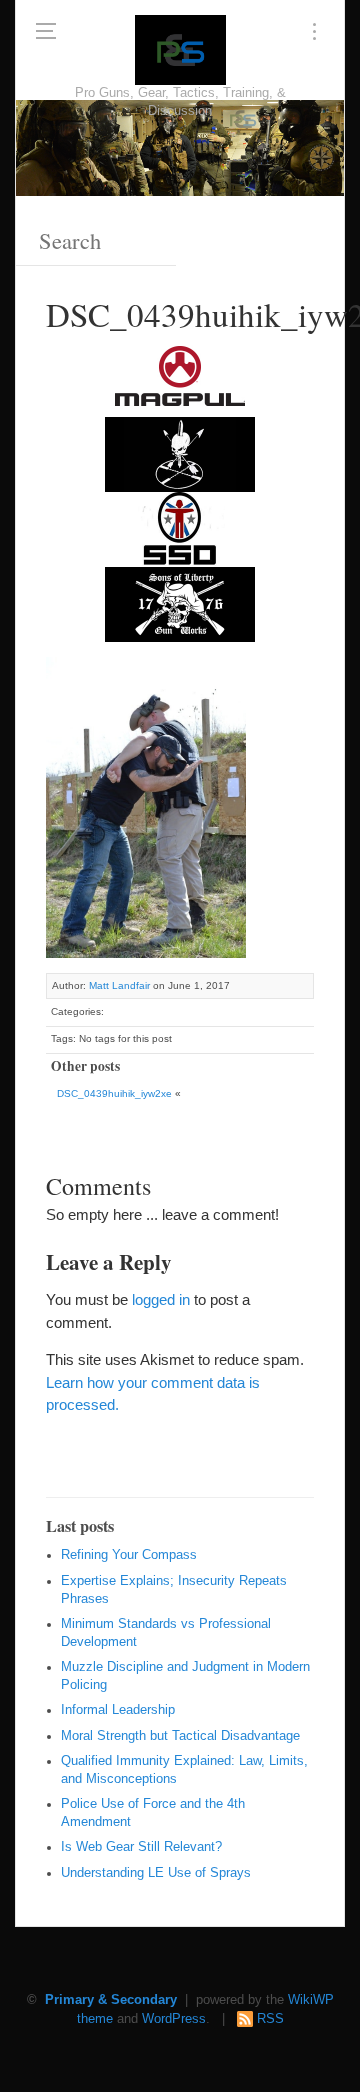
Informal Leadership (118, 1710)
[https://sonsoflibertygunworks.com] (180, 602)
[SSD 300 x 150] (180, 527)
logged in (161, 1299)
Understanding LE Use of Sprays (156, 1873)
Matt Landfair (119, 985)
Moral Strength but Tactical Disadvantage (180, 1736)
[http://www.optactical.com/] (180, 452)
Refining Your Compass (129, 1555)
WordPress (174, 2019)
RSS (270, 2019)
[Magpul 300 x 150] (180, 377)
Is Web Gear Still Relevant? (141, 1847)
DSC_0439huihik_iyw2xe (114, 1093)
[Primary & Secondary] (180, 50)
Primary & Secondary (111, 2000)
